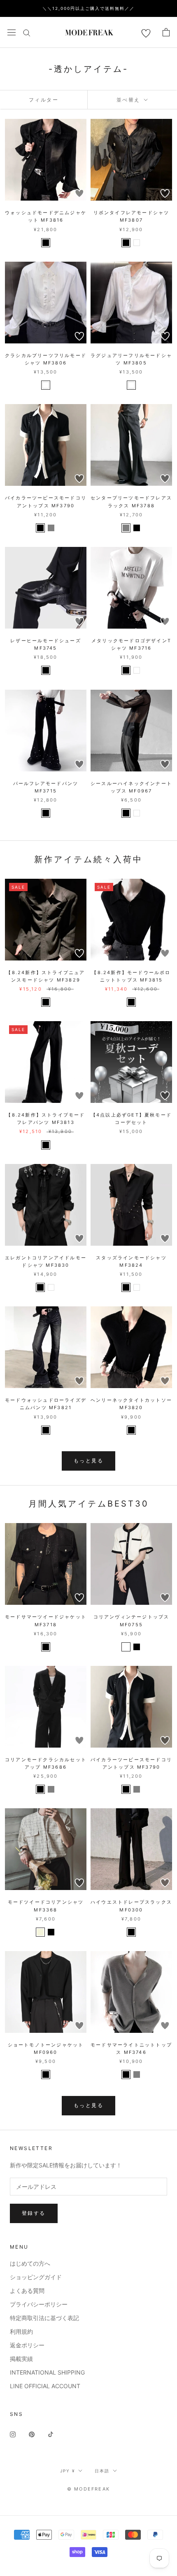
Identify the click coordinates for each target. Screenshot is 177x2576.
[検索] (27, 32)
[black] (46, 243)
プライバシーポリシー (39, 2304)
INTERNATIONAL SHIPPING (47, 2372)
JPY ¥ (68, 2471)
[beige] (40, 1932)
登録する (34, 2213)
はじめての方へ (30, 2263)
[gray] (51, 528)
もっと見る (88, 1461)
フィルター (44, 100)
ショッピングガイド (36, 2277)
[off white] (126, 1647)
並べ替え (129, 100)
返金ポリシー (27, 2345)
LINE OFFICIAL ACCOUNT (45, 2386)
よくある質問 (27, 2291)
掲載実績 (21, 2359)
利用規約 (21, 2331)
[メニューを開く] (12, 32)
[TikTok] (51, 2434)
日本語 (102, 2471)
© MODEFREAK (88, 2489)
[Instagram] (13, 2434)
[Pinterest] (32, 2434)
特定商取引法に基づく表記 (44, 2318)
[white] (137, 243)
